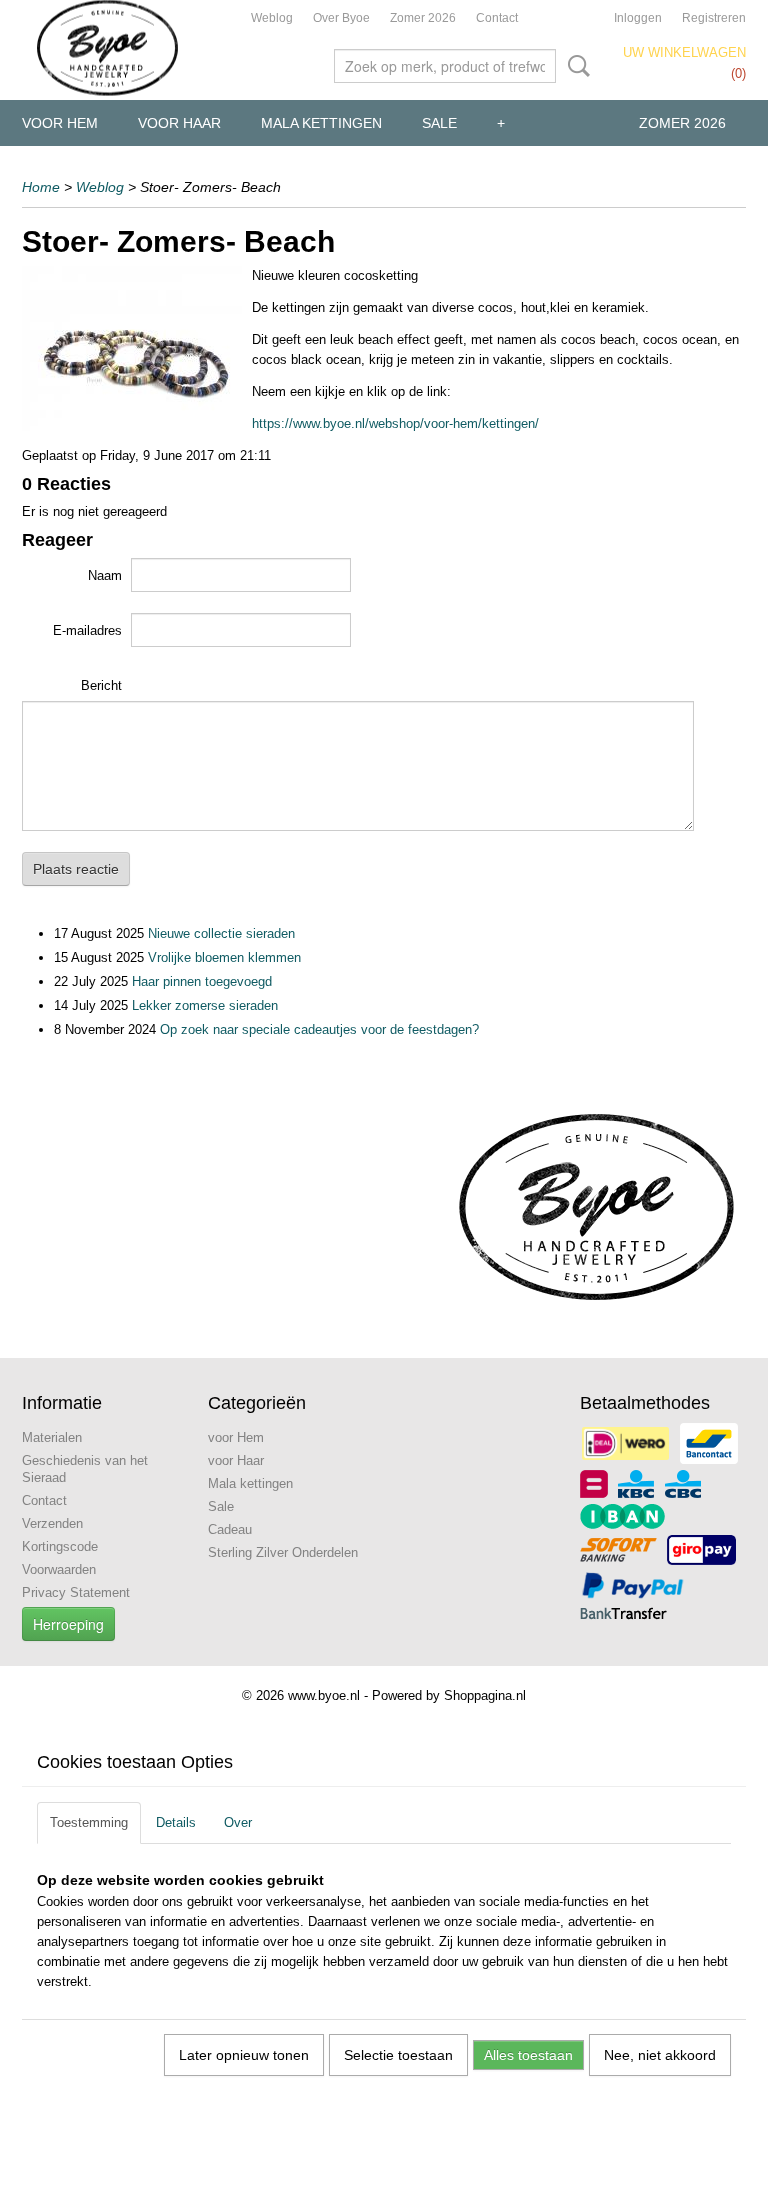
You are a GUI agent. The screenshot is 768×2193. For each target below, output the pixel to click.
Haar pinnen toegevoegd (202, 981)
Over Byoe (341, 18)
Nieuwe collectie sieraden (221, 933)
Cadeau (230, 1529)
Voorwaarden (59, 1569)
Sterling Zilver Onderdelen (283, 1552)
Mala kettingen (321, 123)
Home (41, 187)
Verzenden (52, 1523)
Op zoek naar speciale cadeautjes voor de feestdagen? (319, 1029)
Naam (105, 575)
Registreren (714, 18)
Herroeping (68, 1624)
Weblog (272, 18)
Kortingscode (60, 1546)
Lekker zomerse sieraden (205, 1005)
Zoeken (575, 66)
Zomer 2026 (423, 18)
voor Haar (179, 123)
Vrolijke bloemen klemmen (224, 957)
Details (176, 1822)
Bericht (101, 685)
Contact (497, 18)
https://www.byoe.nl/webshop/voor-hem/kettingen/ (395, 423)
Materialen (52, 1437)
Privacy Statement (76, 1592)
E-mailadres (87, 630)
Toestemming (89, 1822)
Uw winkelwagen (684, 52)
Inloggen (638, 18)
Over (238, 1822)
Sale (439, 123)
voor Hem (60, 123)
